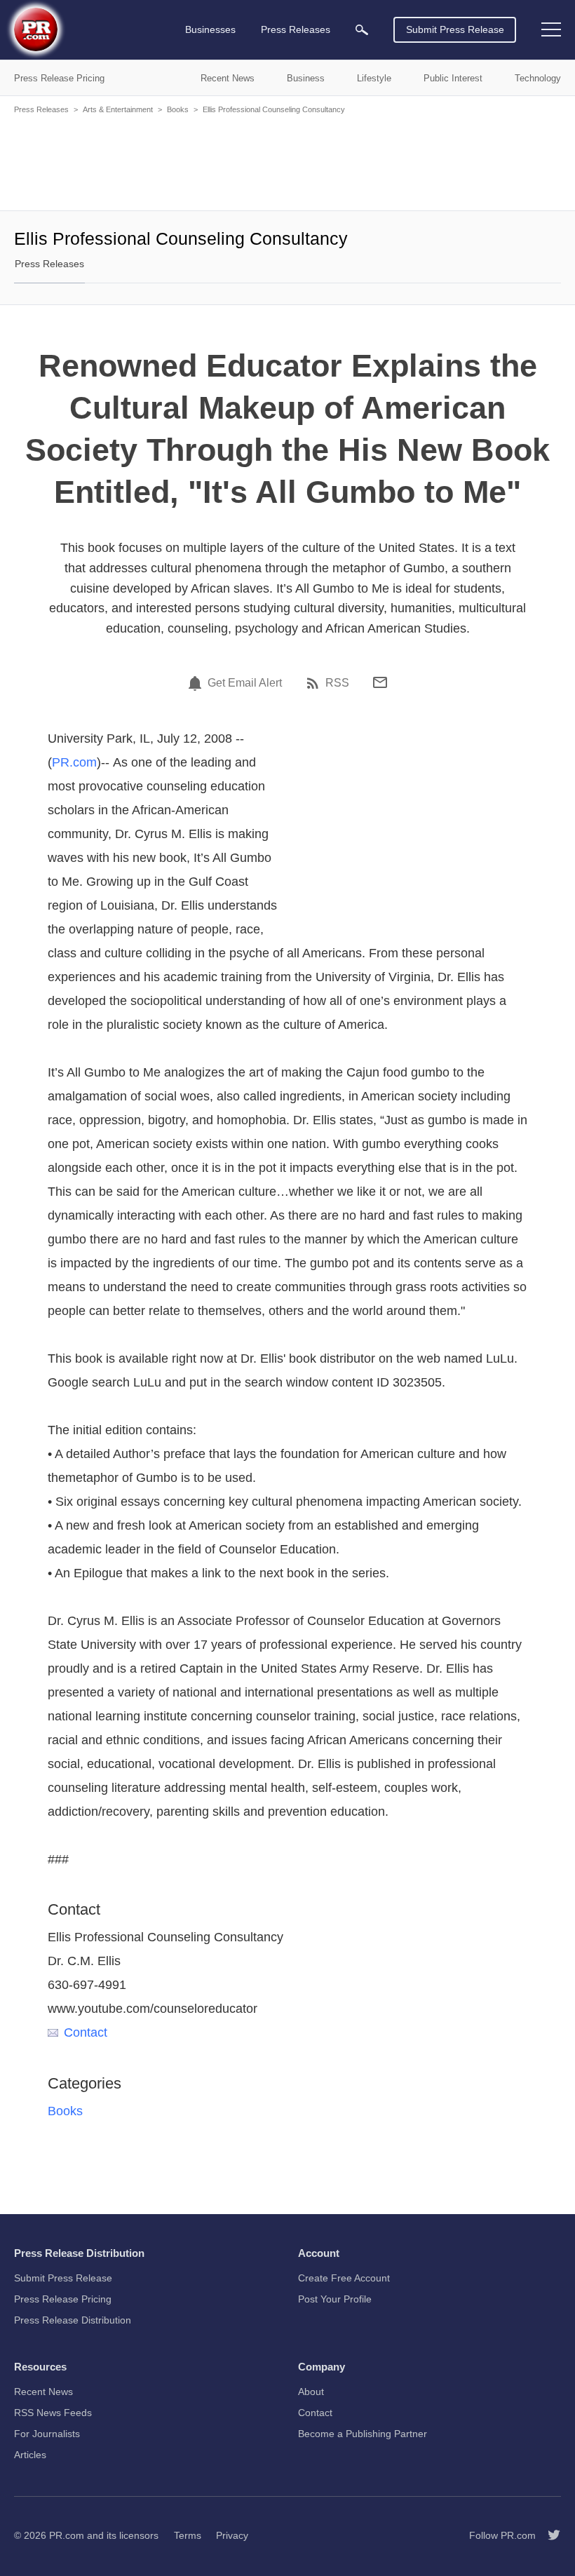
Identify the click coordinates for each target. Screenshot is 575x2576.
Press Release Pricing (63, 2299)
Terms (188, 2535)
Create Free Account (344, 2278)
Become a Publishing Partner (363, 2434)
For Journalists (47, 2434)
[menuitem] (362, 30)
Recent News (43, 2392)
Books (178, 109)
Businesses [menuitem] (210, 29)
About (311, 2392)
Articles (30, 2455)
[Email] (380, 682)
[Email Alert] (197, 683)
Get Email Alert (245, 683)
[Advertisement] (287, 161)
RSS (337, 683)
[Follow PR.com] (548, 2535)
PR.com (74, 762)
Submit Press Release (455, 29)
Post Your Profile (335, 2299)
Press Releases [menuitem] (296, 29)
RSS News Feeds (53, 2413)
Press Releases (41, 109)
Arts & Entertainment (118, 109)
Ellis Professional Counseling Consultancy (274, 109)
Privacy (232, 2535)
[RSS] (315, 683)
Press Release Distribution (73, 2320)
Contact (86, 2032)
